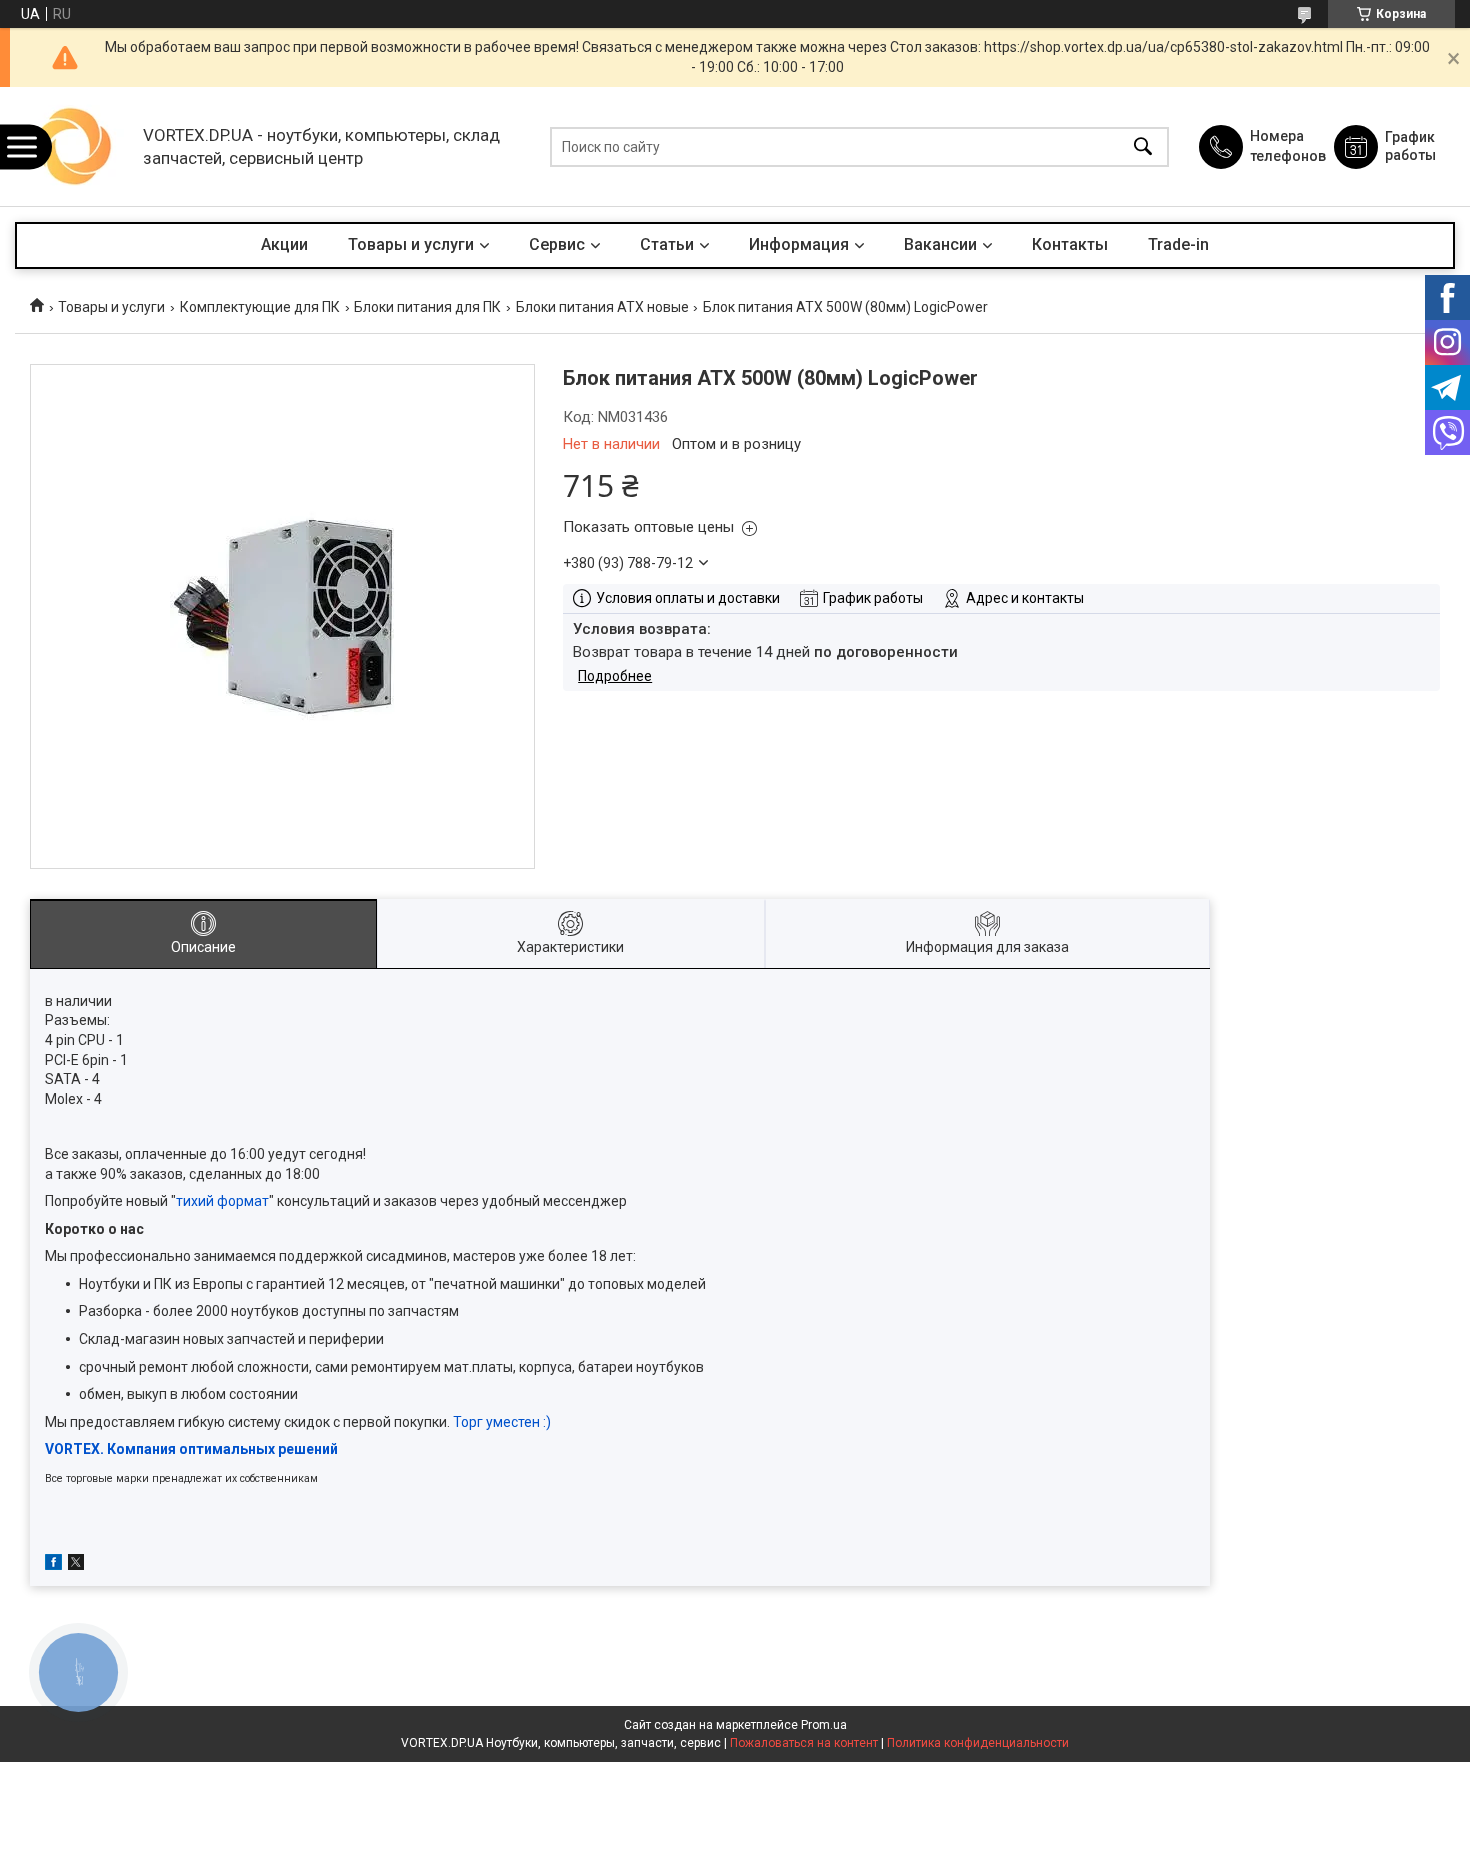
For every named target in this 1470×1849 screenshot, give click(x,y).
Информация (799, 244)
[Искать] (1143, 146)
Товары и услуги (411, 244)
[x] (76, 1565)
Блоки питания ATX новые (602, 307)
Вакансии (940, 244)
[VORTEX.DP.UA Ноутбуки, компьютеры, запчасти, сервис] (74, 146)
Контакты (1070, 244)
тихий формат (222, 1201)
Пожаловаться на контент (804, 1743)
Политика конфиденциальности (978, 1743)
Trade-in (1178, 244)
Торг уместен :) (502, 1422)
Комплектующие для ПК (260, 307)
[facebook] (53, 1565)
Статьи (667, 244)
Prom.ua (824, 1725)
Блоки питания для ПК (427, 307)
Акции (284, 244)
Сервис (557, 244)
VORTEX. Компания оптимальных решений (191, 1449)
